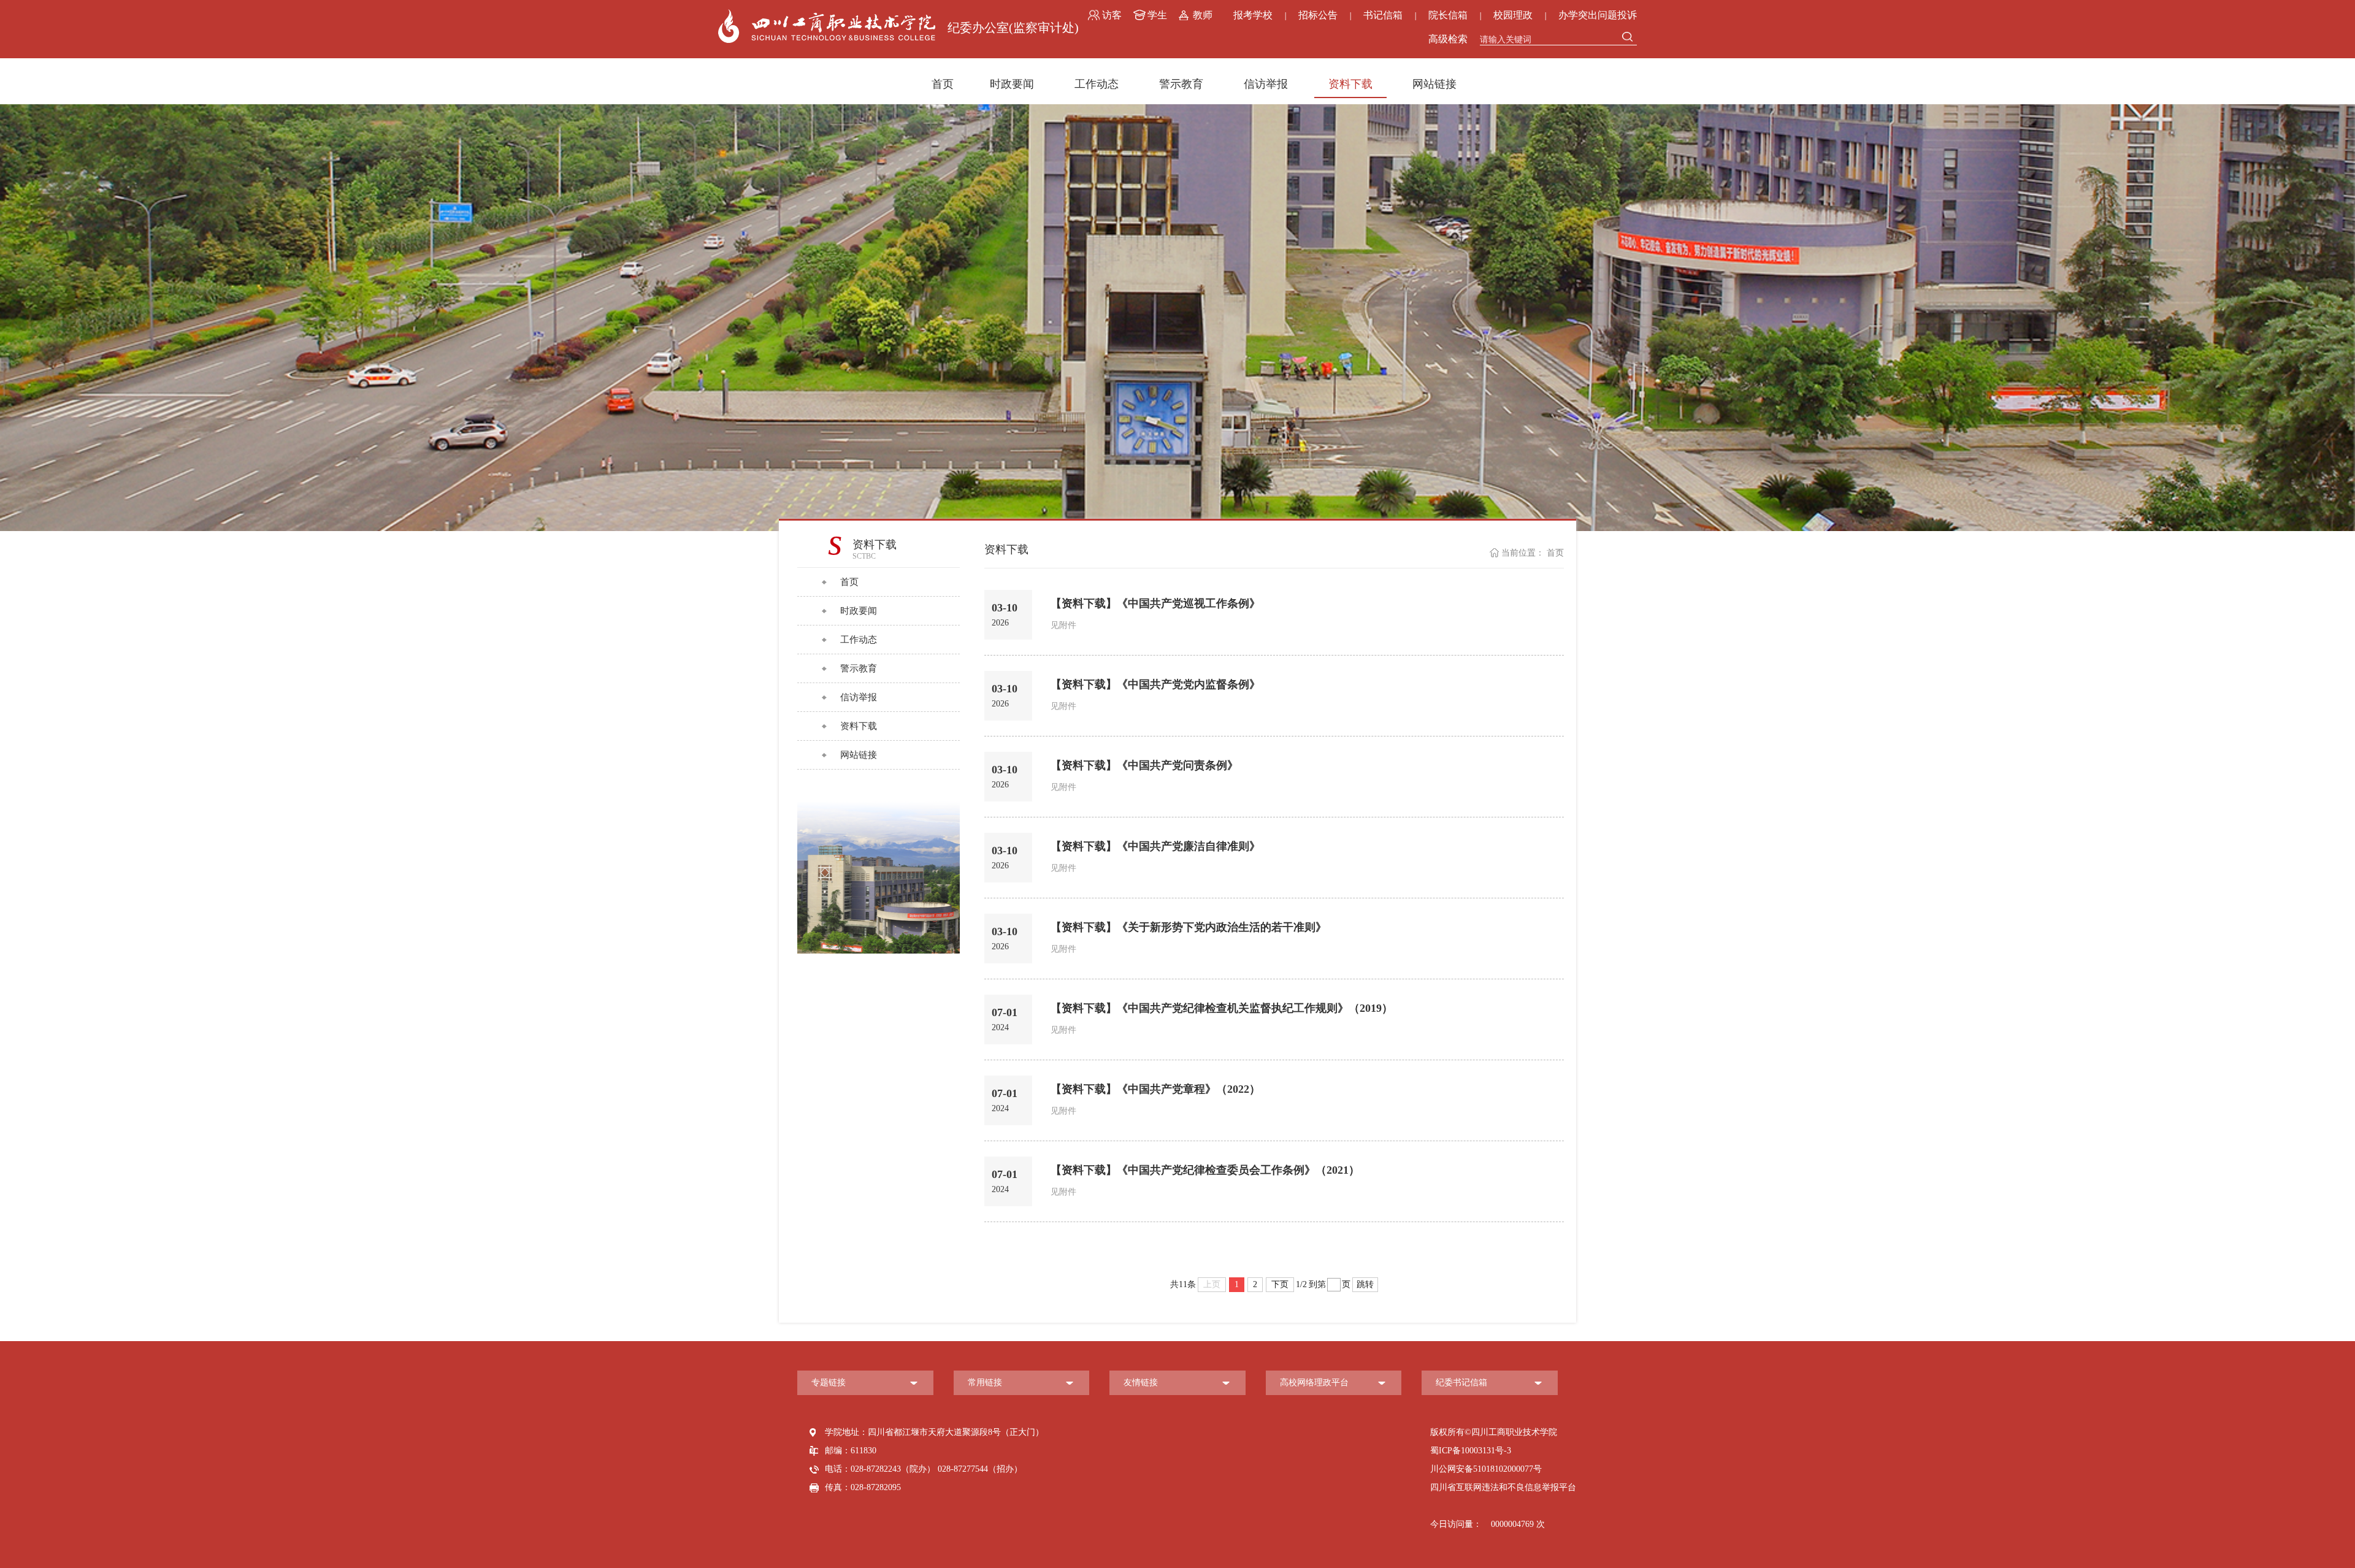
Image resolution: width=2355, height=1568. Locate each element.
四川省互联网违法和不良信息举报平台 (1503, 1487)
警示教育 (1181, 84)
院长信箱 (1448, 15)
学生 (1157, 15)
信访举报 (1266, 84)
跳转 (1365, 1284)
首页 (943, 84)
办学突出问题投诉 (1598, 15)
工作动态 (1097, 84)
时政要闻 (1012, 84)
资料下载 (1350, 84)
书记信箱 (1383, 15)
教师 (1203, 15)
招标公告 (1318, 15)
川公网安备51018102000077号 (1486, 1469)
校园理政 (1513, 15)
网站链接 (1434, 84)
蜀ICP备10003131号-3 (1471, 1451)
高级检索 (1448, 39)
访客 (1112, 15)
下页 (1280, 1284)
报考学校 (1253, 15)
